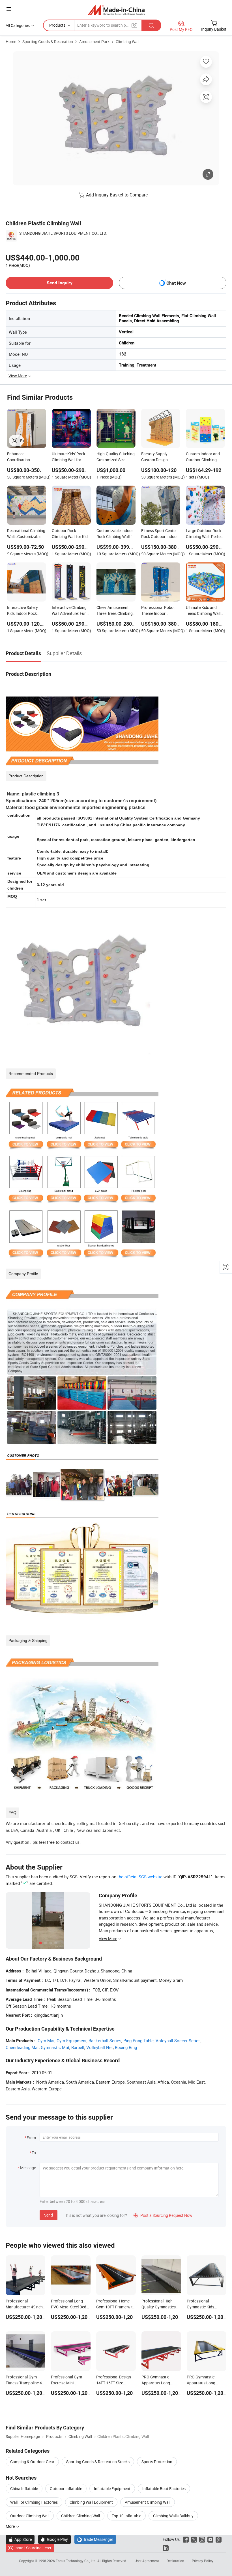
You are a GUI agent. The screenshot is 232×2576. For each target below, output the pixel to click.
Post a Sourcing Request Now (163, 2215)
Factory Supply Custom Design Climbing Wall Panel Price (158, 457)
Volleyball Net (100, 2047)
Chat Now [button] (176, 283)
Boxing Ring (126, 2047)
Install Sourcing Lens (33, 2548)
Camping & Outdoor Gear (32, 2462)
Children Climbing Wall (80, 2516)
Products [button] (57, 25)
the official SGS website (140, 1877)
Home (11, 42)
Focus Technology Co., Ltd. (77, 2561)
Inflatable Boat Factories (164, 2489)
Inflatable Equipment (112, 2489)
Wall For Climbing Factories (34, 2502)
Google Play (54, 2539)
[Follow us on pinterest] (219, 2539)
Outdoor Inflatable (66, 2489)
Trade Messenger (95, 2539)
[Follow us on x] (194, 2539)
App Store (20, 2539)
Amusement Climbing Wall (148, 2502)
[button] (9, 9)
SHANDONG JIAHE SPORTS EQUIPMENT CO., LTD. (63, 233)
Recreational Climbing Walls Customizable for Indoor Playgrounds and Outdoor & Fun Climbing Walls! (26, 534)
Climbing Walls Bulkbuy (173, 2516)
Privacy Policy (203, 2561)
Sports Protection (157, 2462)
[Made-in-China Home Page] (116, 10)
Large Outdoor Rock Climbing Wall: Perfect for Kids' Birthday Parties (205, 534)
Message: (28, 2168)
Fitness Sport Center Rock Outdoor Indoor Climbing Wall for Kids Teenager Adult (160, 534)
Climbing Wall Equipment (91, 2502)
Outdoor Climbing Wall (30, 2516)
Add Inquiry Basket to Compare (117, 195)
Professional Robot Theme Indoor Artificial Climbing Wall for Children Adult (161, 611)
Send (49, 2215)
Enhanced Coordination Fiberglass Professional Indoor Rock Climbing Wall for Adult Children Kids (27, 457)
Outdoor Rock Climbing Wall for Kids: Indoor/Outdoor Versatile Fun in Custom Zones (71, 534)
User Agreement (147, 2561)
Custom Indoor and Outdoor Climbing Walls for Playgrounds (205, 457)
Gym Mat (46, 2041)
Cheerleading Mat (22, 2047)
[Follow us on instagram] (202, 2539)
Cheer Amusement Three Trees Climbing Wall (115, 611)
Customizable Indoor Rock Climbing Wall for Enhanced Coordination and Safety (116, 534)
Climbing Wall (127, 42)
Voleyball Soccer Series (178, 2041)
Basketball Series (105, 2041)
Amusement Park (94, 42)
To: (34, 2153)
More (11, 2526)
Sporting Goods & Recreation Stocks (98, 2462)
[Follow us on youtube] (210, 2539)
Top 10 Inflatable (126, 2516)
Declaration (175, 2561)
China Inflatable (24, 2489)
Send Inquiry (60, 283)
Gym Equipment (72, 2041)
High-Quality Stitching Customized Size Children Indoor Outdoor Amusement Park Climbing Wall (116, 457)
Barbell (78, 2047)
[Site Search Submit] (151, 25)
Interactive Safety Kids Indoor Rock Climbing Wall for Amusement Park (22, 611)
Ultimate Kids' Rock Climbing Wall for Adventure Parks (68, 457)
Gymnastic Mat (55, 2047)
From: (32, 2138)
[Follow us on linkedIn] (166, 2548)
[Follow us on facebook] (186, 2539)
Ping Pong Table (138, 2041)
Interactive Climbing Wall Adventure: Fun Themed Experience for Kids (69, 611)
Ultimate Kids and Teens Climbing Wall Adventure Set (203, 611)
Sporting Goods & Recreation (48, 42)
